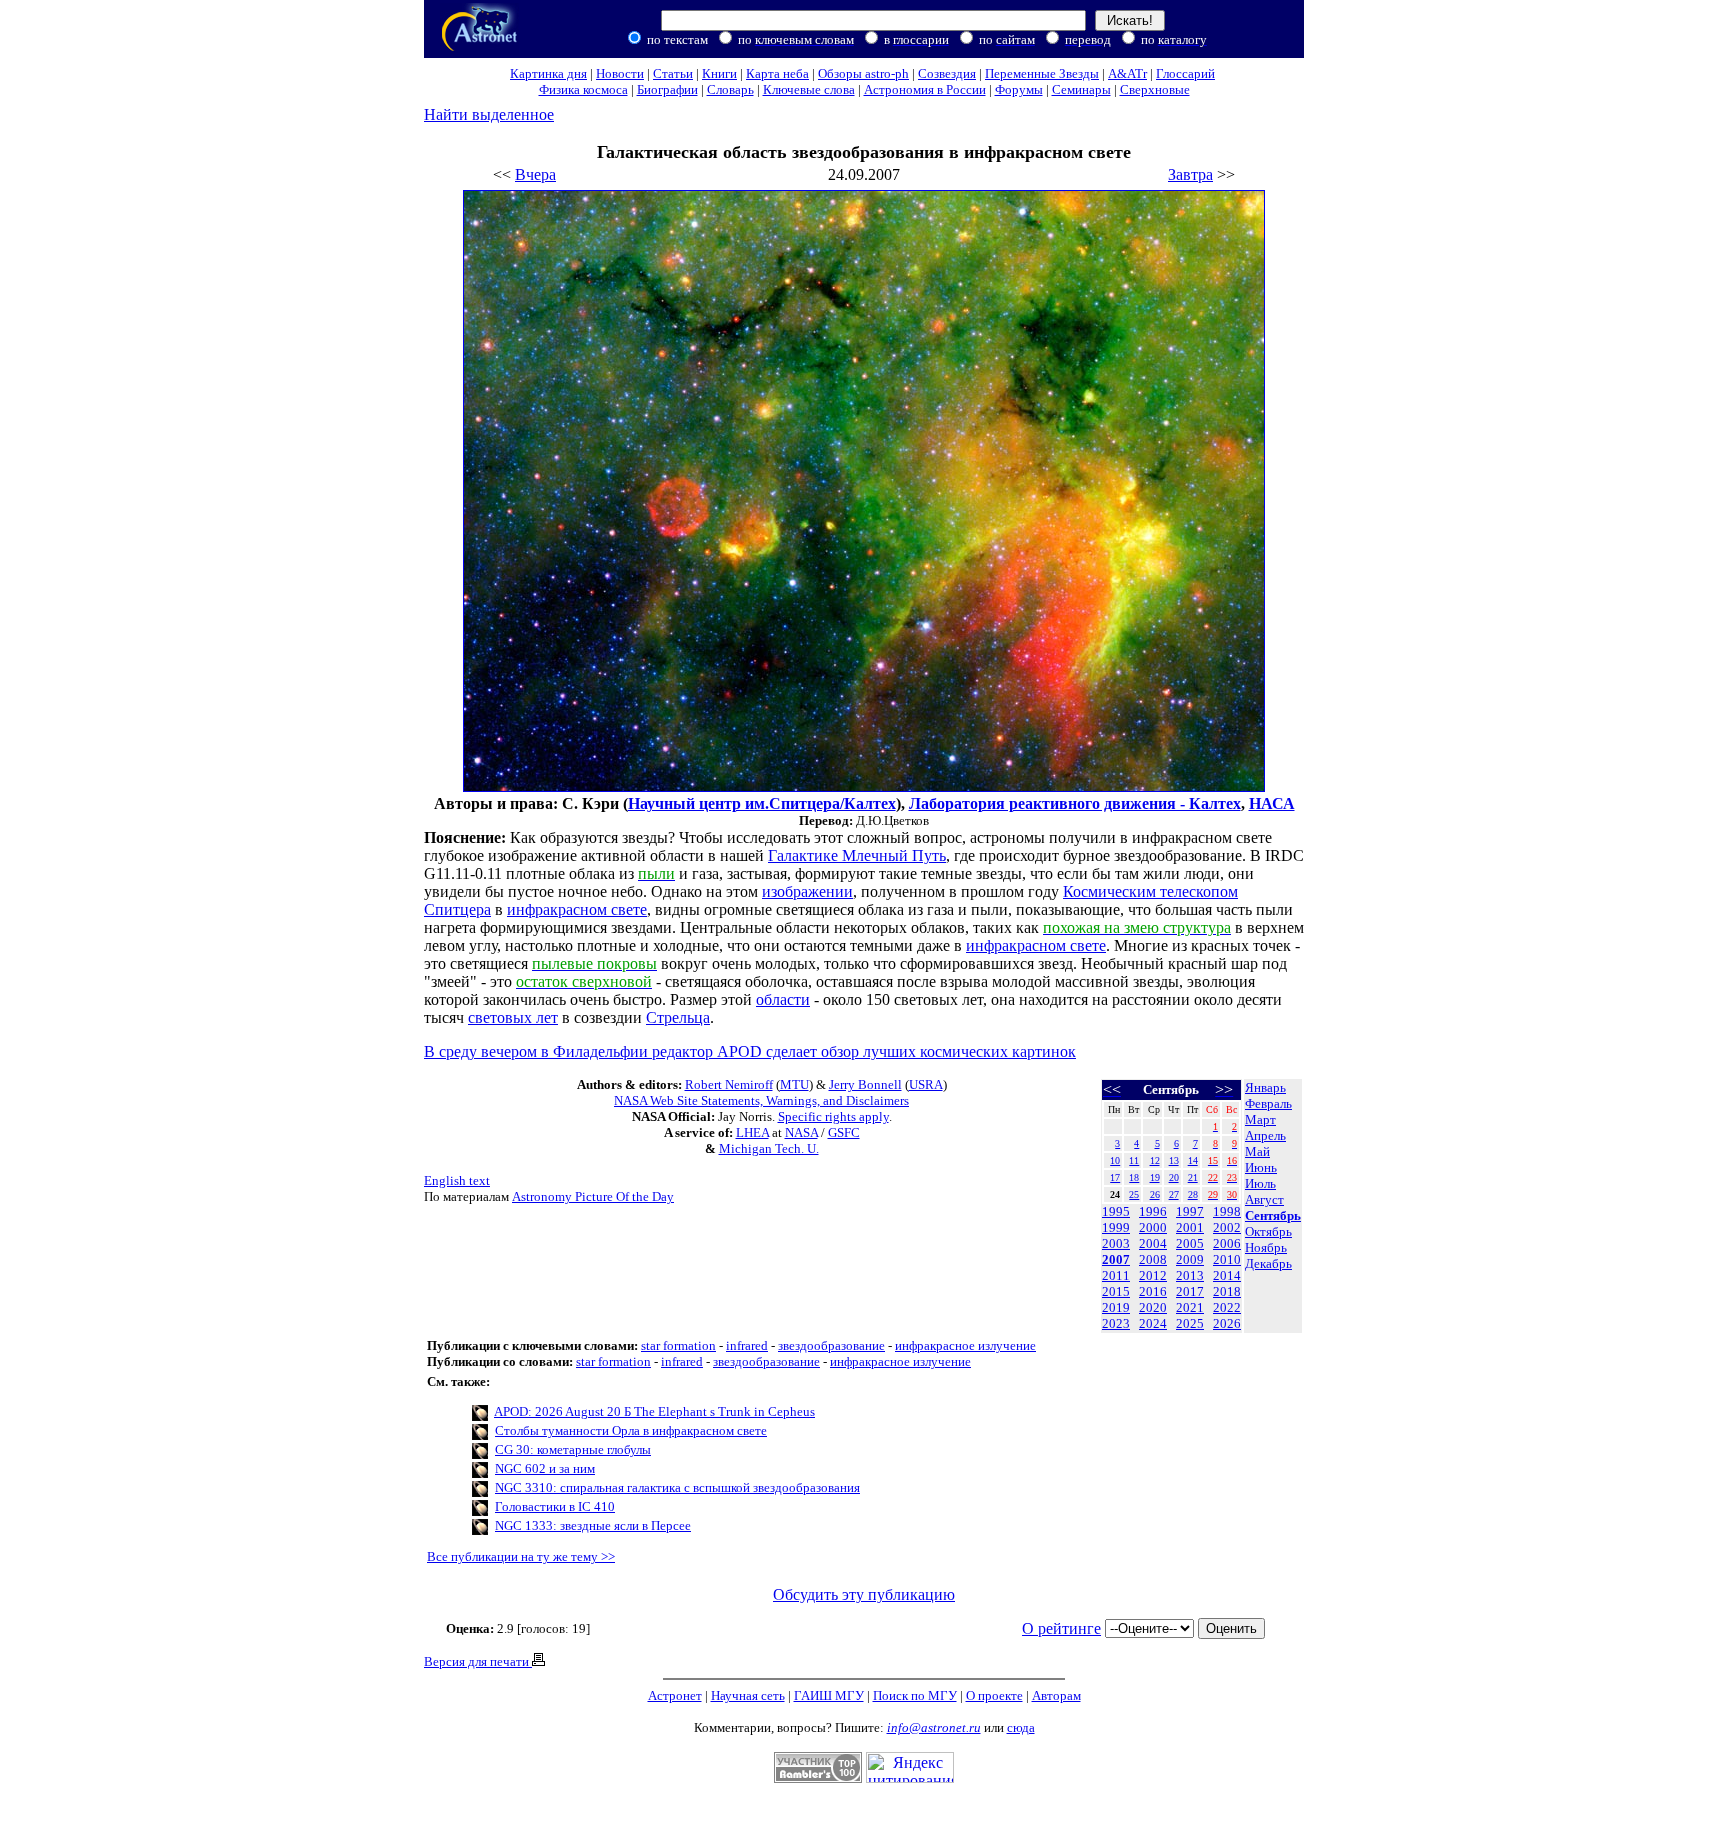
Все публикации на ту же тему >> (521, 1556)
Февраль (1268, 1103)
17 (1115, 1177)
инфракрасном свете (577, 909)
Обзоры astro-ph (863, 73)
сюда (1021, 1727)
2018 (1227, 1291)
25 (1134, 1194)
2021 (1190, 1307)
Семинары (1081, 89)
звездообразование (831, 1345)
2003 (1116, 1243)
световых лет (513, 1017)
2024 (1153, 1323)
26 (1155, 1194)
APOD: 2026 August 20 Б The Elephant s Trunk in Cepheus (654, 1411)
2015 (1116, 1291)
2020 (1153, 1307)
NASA (801, 1132)
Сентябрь (1273, 1215)
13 (1174, 1160)
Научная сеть (748, 1695)
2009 (1190, 1259)
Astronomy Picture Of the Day (593, 1196)
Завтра (1190, 174)
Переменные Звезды (1042, 73)
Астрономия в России (925, 89)
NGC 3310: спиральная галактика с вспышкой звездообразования (677, 1487)
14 (1193, 1160)
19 (1155, 1177)
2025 (1190, 1323)
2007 (1116, 1259)
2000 (1153, 1227)
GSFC (844, 1132)
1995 (1116, 1211)
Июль (1260, 1183)
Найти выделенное (489, 114)
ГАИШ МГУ (829, 1695)
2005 (1190, 1243)
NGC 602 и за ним (545, 1468)
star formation (678, 1345)
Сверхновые (1155, 89)
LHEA (752, 1132)
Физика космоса (583, 89)
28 (1193, 1194)
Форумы (1019, 89)
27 (1174, 1194)
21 (1193, 1177)
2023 (1116, 1323)
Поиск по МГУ (915, 1695)
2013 (1190, 1275)
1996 (1153, 1211)
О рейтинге (1061, 1628)
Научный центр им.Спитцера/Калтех (762, 803)
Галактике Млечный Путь (857, 855)
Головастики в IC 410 (555, 1506)
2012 (1153, 1275)
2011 (1116, 1275)
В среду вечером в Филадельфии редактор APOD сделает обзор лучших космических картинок (750, 1051)
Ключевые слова (809, 89)
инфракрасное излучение (965, 1345)
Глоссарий (1185, 73)
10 (1115, 1160)
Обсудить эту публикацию (864, 1594)
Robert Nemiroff (729, 1084)
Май (1257, 1151)
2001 (1190, 1227)
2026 (1227, 1323)
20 (1174, 1177)
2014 (1227, 1275)
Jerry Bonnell (865, 1084)
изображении (807, 891)
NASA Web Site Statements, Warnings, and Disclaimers (761, 1100)
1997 (1190, 1211)
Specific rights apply (833, 1116)
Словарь (730, 89)
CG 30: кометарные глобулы (573, 1449)
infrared (747, 1345)
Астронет (675, 1695)
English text (457, 1180)
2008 (1153, 1259)
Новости (620, 73)
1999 (1116, 1227)
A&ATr (1127, 73)
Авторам (1056, 1695)
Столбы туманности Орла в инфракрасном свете (631, 1430)
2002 (1227, 1227)
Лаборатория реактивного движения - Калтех (1075, 803)
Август (1264, 1199)
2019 (1116, 1307)
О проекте (994, 1695)
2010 (1227, 1259)
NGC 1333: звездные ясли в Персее (593, 1525)
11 (1134, 1160)
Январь (1265, 1087)
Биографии (667, 89)
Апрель (1265, 1135)
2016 (1153, 1291)
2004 (1153, 1243)
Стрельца (678, 1017)
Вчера (535, 174)
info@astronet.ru (934, 1727)
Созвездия (947, 73)
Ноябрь (1266, 1247)
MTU (794, 1084)
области (783, 999)
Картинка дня (548, 73)
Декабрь (1268, 1263)
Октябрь (1268, 1231)
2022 (1227, 1307)
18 (1134, 1177)
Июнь (1261, 1167)
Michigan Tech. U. (769, 1148)
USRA (926, 1084)
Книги (719, 73)
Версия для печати (478, 1661)
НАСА (1272, 803)
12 (1155, 1160)
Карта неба (777, 73)
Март (1260, 1119)
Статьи (673, 73)
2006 (1227, 1243)
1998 (1227, 1211)
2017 (1190, 1291)
